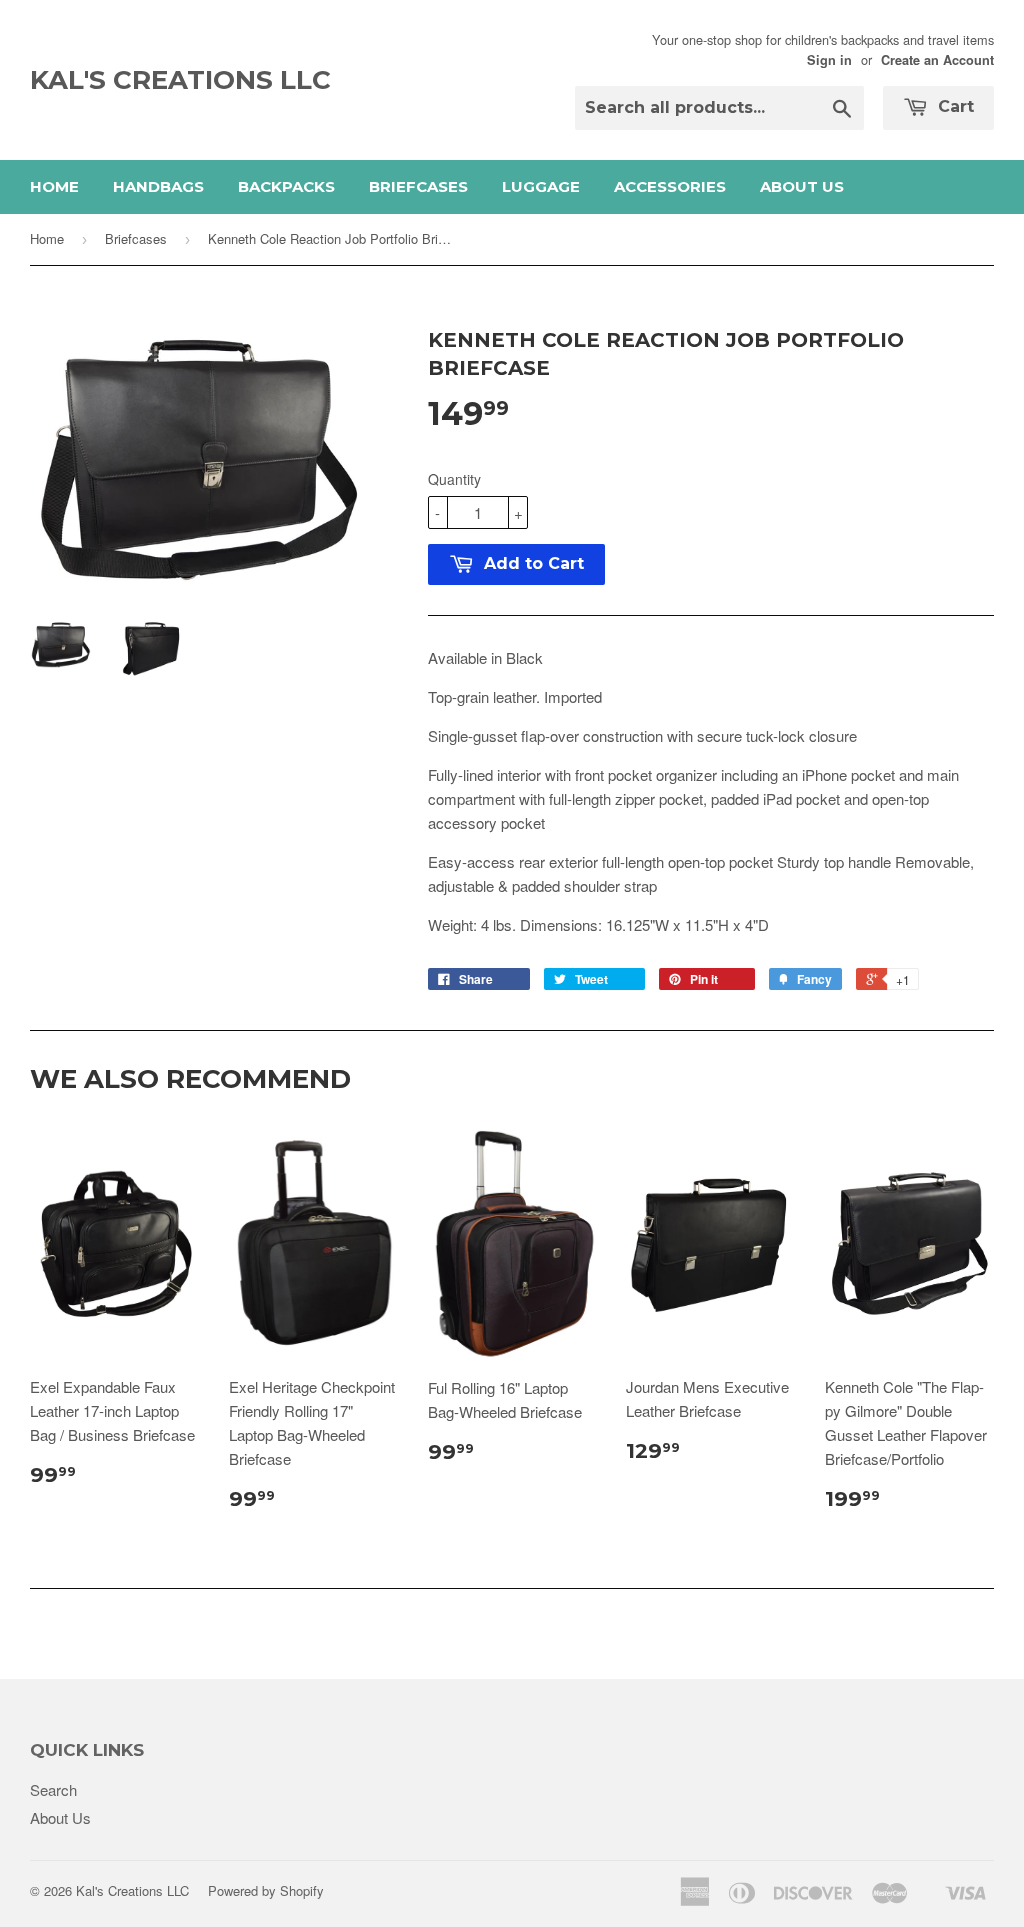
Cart (953, 106)
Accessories (670, 186)
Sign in (829, 60)
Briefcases (418, 186)
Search (53, 1789)
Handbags (158, 186)
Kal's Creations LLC (180, 80)
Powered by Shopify (266, 1890)
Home (54, 186)
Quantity (454, 479)
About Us (802, 186)
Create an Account (937, 60)
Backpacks (286, 186)
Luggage (541, 186)
